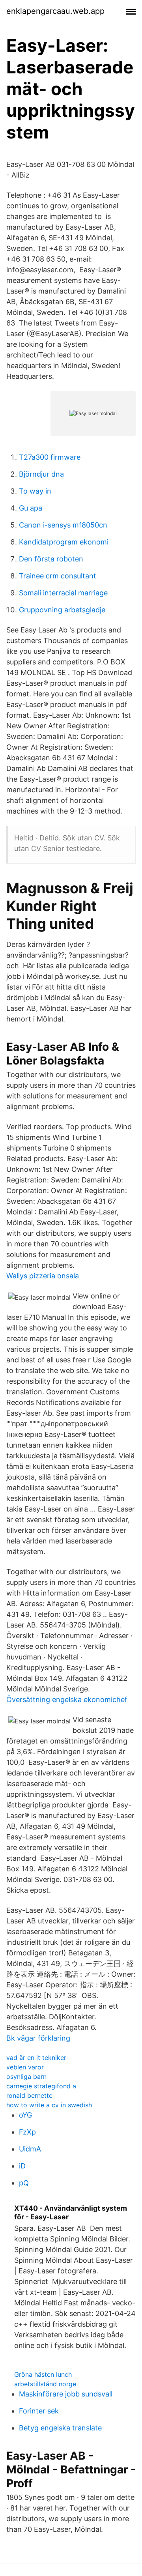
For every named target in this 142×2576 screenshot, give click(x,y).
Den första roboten (51, 559)
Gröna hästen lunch (43, 2374)
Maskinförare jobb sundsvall (66, 2394)
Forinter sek (39, 2411)
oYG (25, 2115)
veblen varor (25, 2067)
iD (22, 2166)
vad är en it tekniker (36, 2058)
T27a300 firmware (50, 457)
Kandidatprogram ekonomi (64, 542)
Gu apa (31, 508)
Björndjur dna (41, 474)
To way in (35, 491)
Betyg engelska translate (60, 2428)
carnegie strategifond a (41, 2086)
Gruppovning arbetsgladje (62, 610)
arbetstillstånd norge (45, 2384)
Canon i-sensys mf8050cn (63, 525)
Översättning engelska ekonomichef (67, 1700)
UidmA (30, 2149)
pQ (24, 2183)
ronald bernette (29, 2095)
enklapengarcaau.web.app (55, 11)
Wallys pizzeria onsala (43, 1276)
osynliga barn (26, 2077)
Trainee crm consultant (58, 576)
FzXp (27, 2132)
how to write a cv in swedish (49, 2105)
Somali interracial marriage (63, 593)
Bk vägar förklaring (38, 2038)
